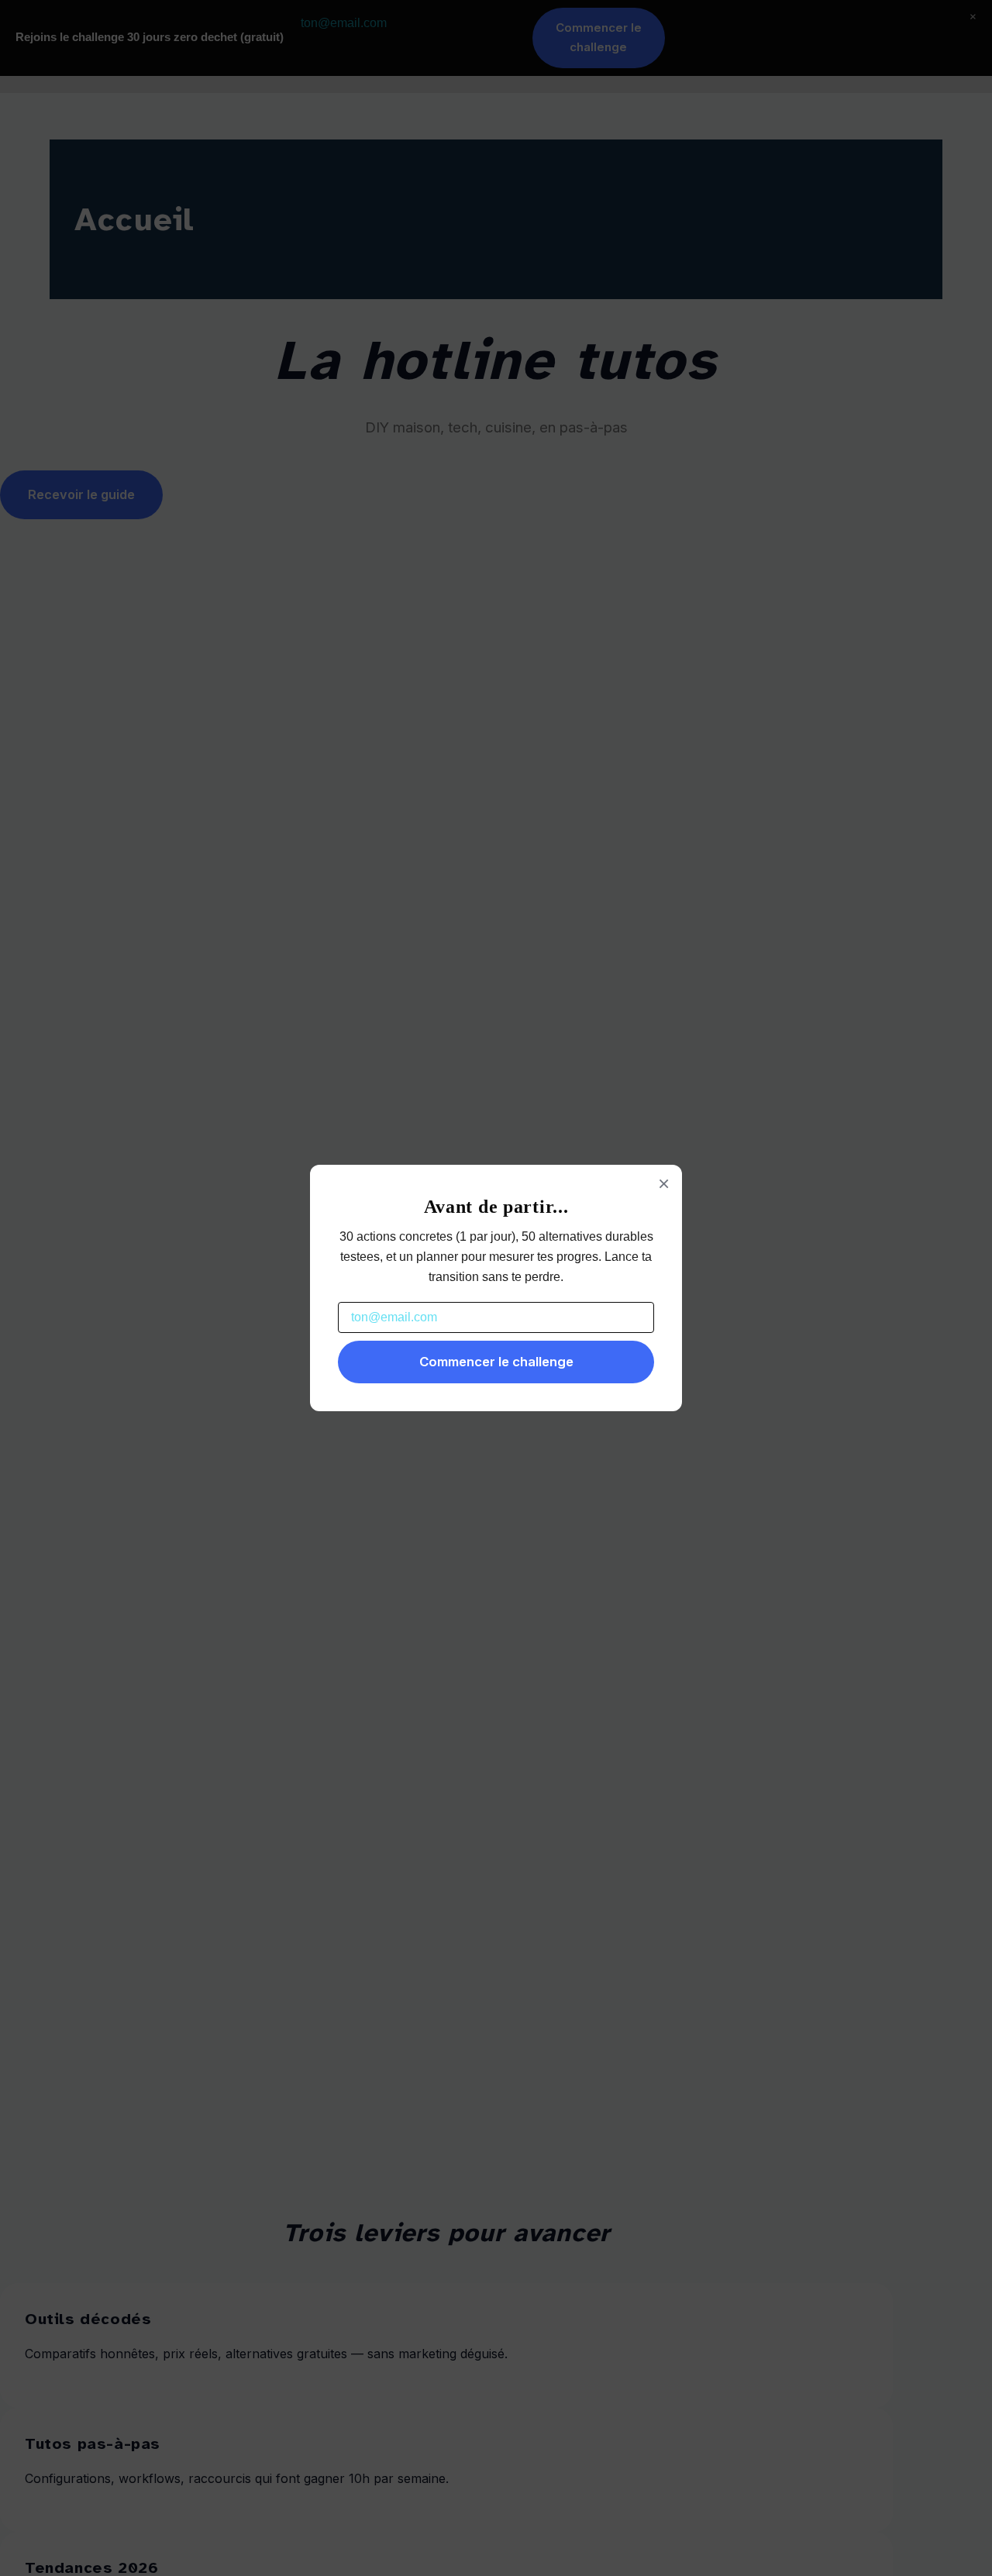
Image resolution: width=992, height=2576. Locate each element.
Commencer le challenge (496, 1362)
